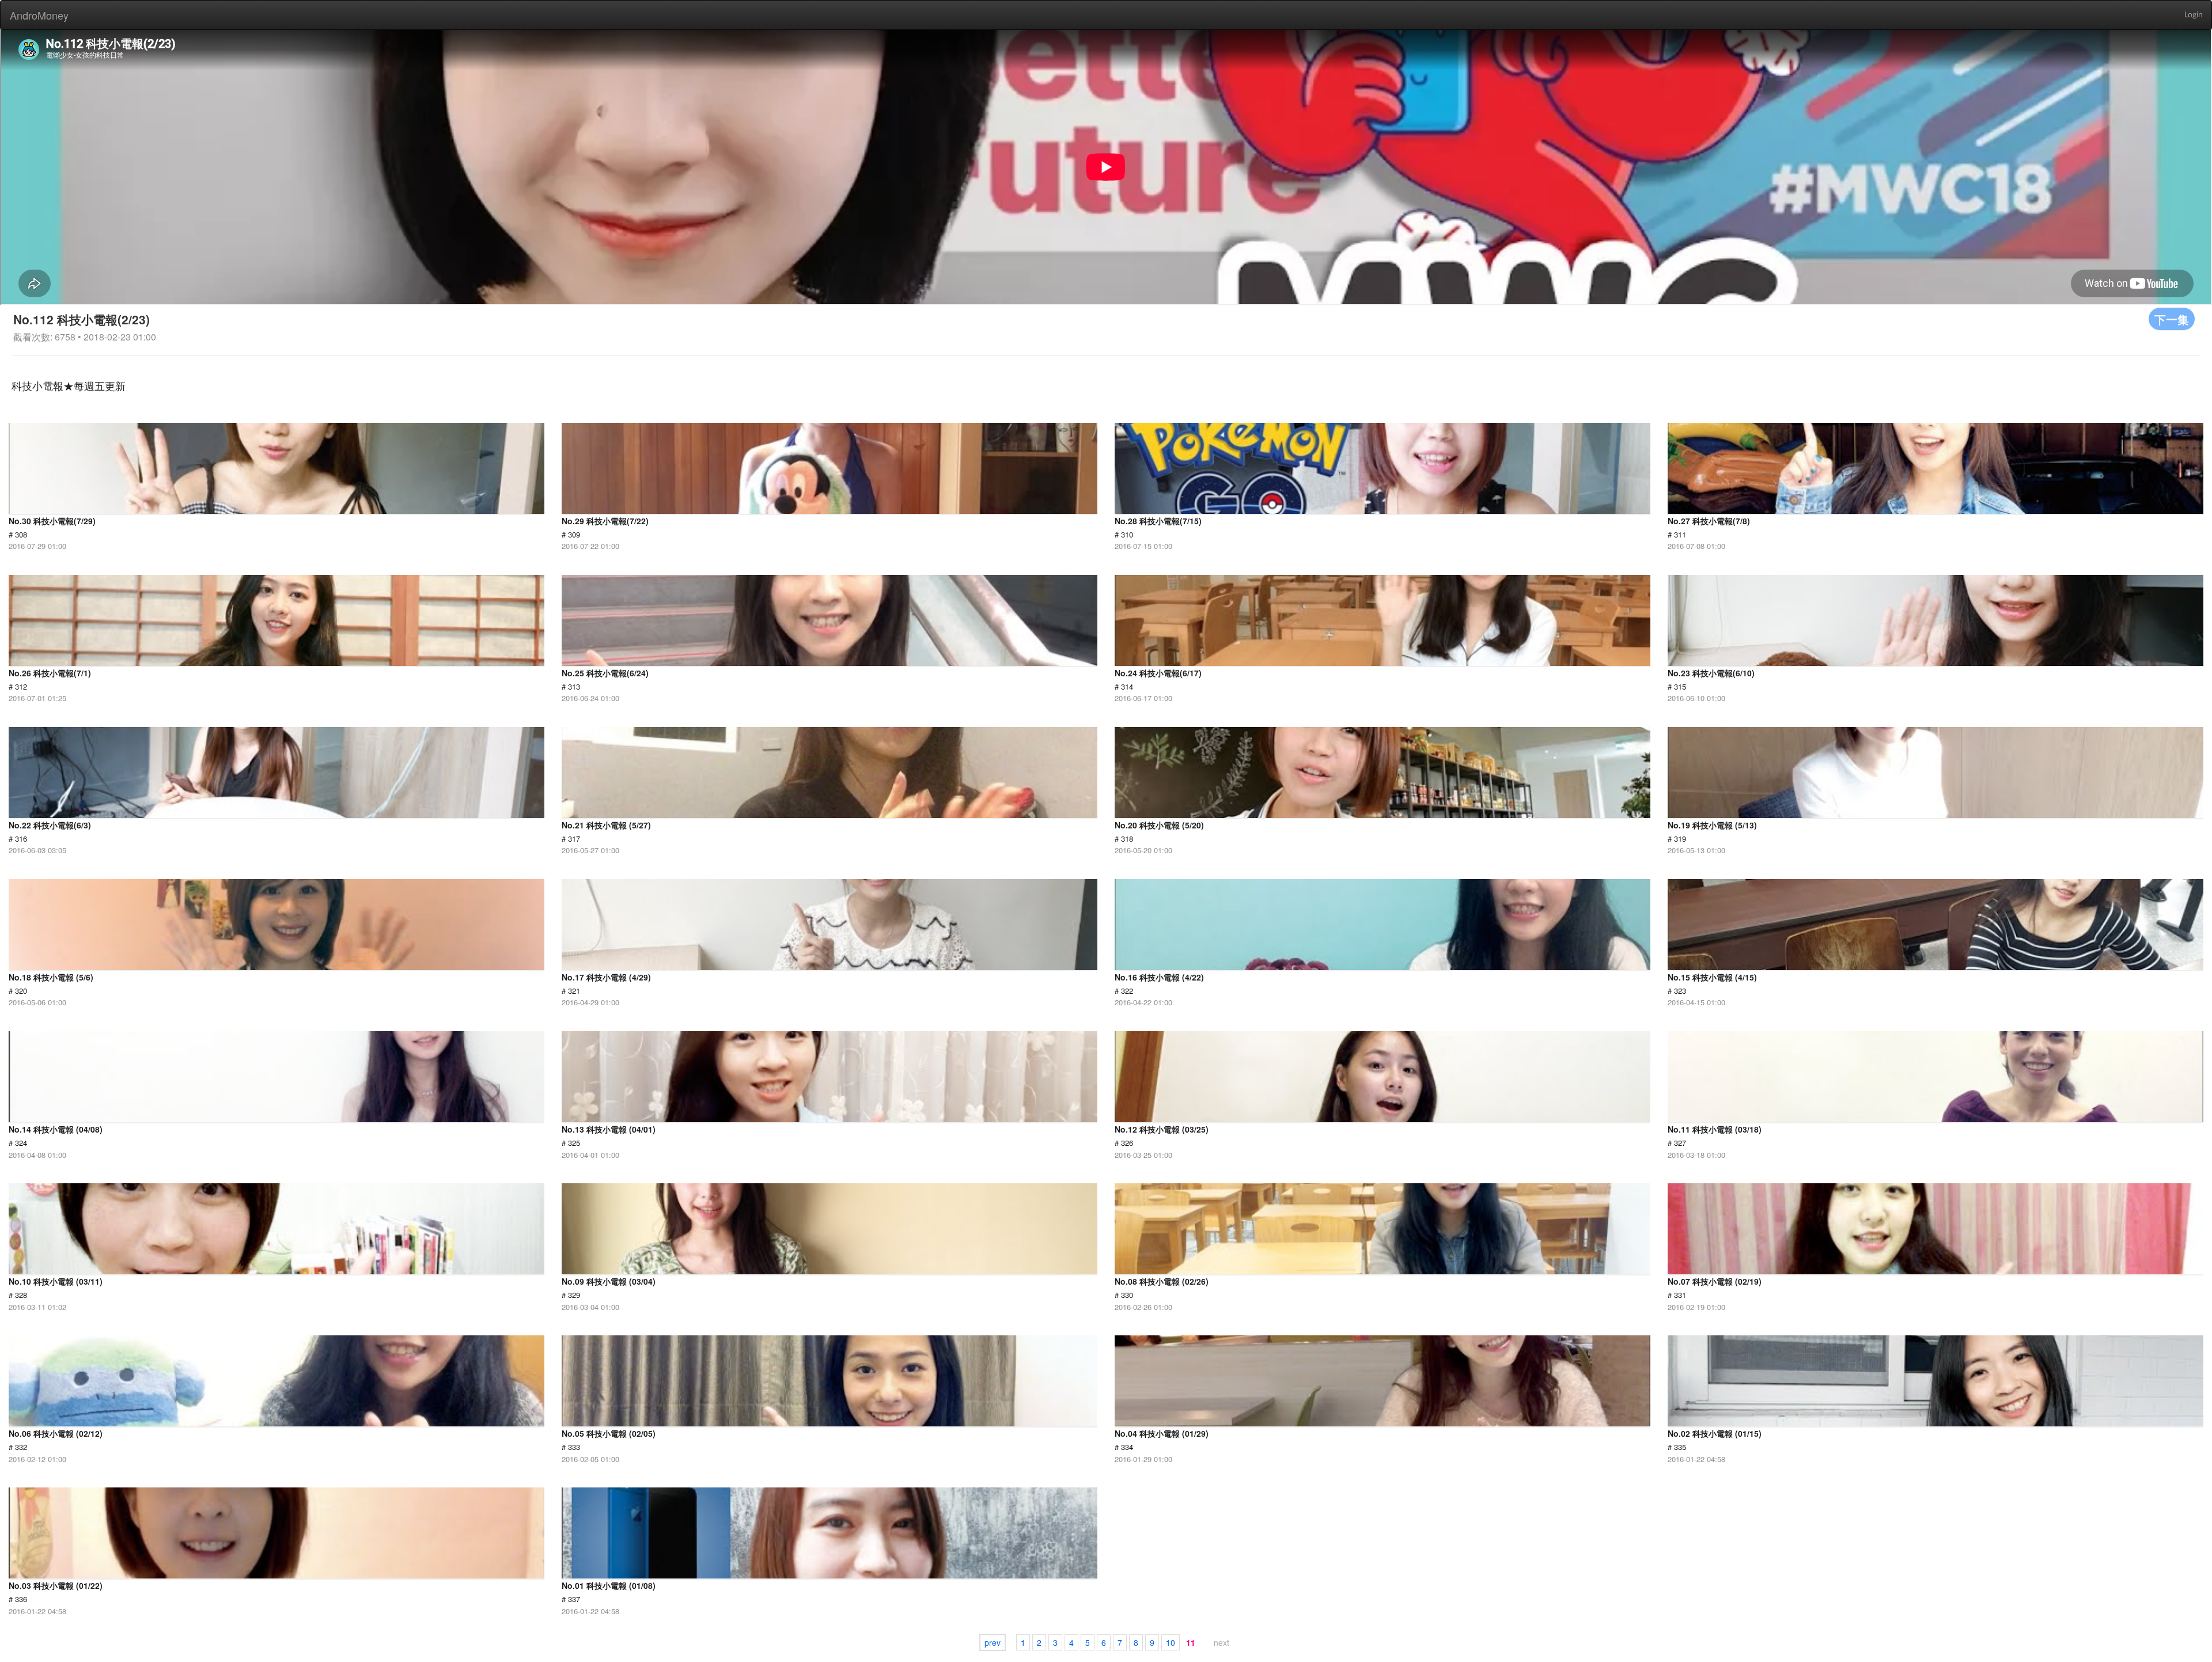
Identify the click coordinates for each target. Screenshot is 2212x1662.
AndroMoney (39, 15)
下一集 (2172, 319)
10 (1171, 1642)
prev (993, 1642)
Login (2194, 15)
